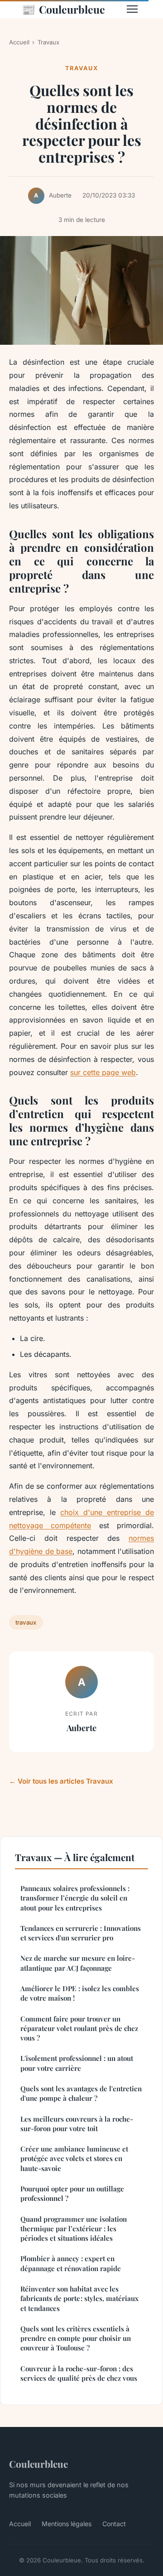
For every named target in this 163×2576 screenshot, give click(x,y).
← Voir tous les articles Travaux (61, 1781)
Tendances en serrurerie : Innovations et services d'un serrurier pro (81, 1933)
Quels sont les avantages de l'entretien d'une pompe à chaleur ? (81, 2093)
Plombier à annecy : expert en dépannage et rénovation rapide (71, 2263)
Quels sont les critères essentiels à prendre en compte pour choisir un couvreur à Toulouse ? (76, 2338)
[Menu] (132, 9)
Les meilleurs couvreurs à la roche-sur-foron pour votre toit (77, 2124)
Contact (114, 2524)
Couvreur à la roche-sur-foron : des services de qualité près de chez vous (79, 2373)
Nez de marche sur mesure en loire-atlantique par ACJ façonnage (78, 1963)
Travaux (48, 42)
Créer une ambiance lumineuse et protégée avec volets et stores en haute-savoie (74, 2159)
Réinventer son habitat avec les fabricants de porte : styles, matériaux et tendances (79, 2299)
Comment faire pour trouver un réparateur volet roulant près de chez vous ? (79, 2028)
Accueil (19, 42)
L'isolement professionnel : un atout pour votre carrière (77, 2063)
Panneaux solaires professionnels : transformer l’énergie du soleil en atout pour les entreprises (75, 1898)
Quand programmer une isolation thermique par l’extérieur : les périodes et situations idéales (74, 2229)
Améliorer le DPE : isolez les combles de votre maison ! (80, 1993)
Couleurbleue (63, 9)
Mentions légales (67, 2524)
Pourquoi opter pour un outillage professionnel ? (72, 2193)
